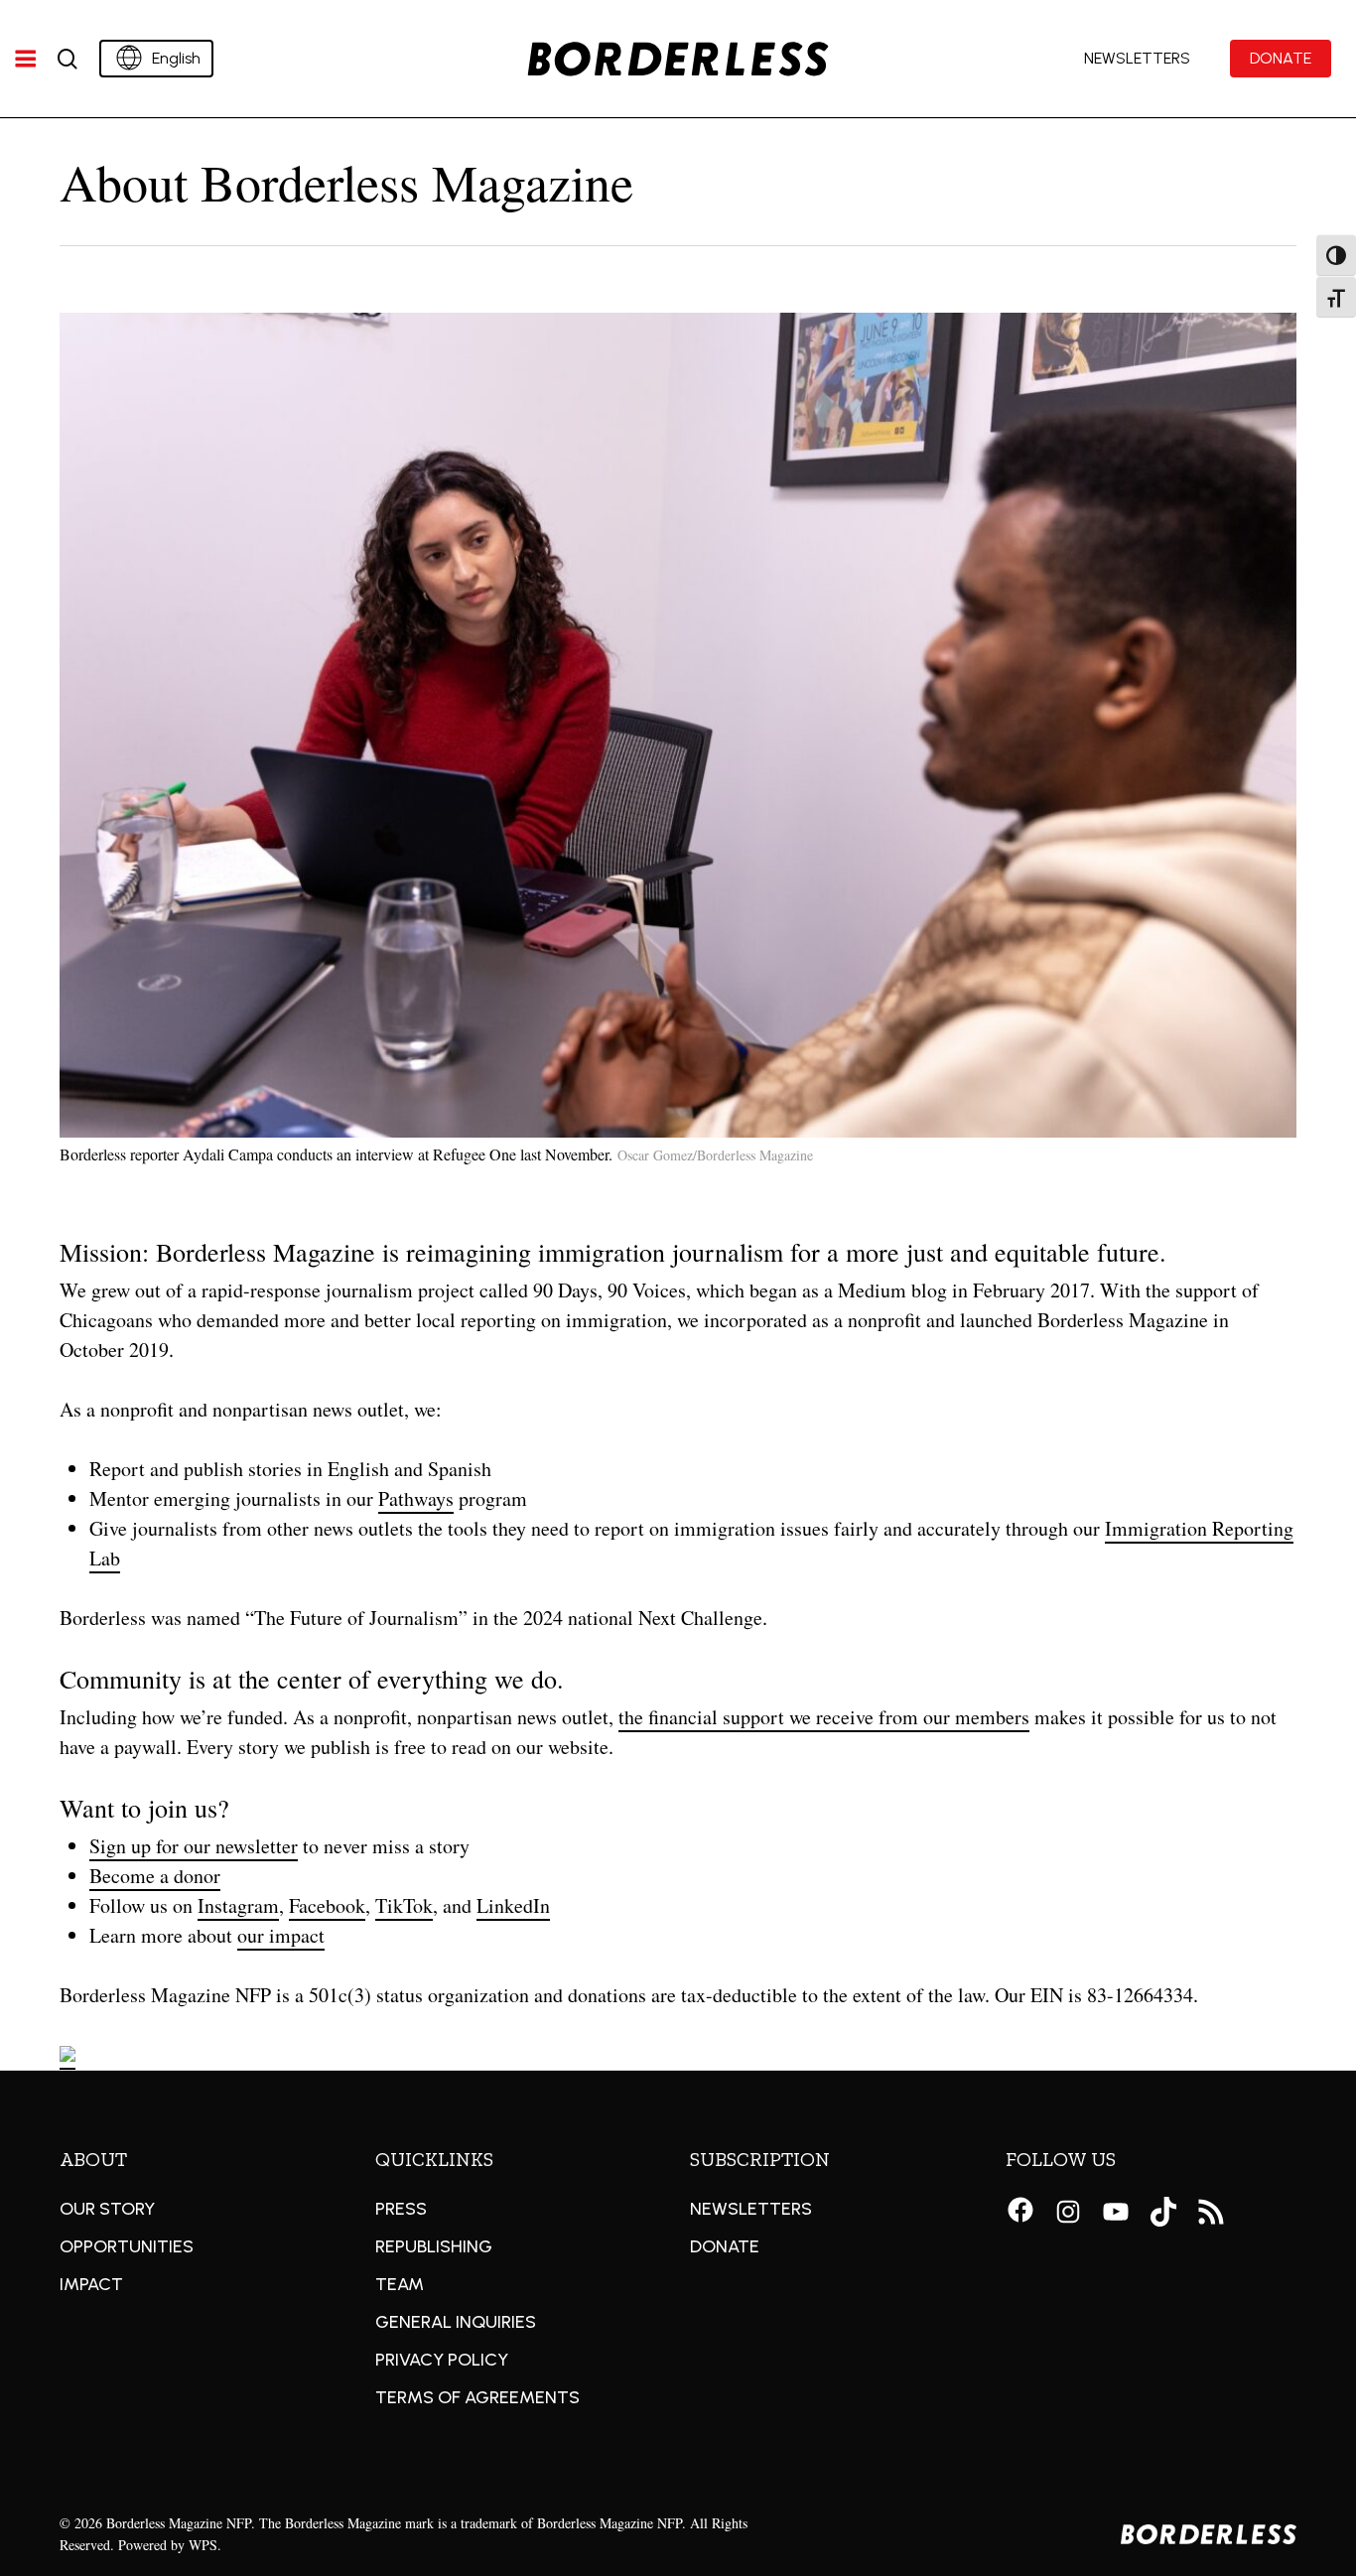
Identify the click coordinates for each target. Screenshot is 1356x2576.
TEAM (400, 2284)
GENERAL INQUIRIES (456, 2322)
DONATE (725, 2246)
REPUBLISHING (434, 2246)
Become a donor (155, 1876)
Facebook (327, 1905)
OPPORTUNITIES (127, 2246)
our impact (281, 1935)
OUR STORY (107, 2209)
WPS (203, 2545)
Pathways (416, 1498)
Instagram (238, 1905)
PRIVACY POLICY (442, 2360)
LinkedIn (513, 1905)
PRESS (401, 2209)
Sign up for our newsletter (194, 1846)
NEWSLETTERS (751, 2209)
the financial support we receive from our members (824, 1717)
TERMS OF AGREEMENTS (477, 2397)
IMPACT (91, 2284)
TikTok (404, 1905)
